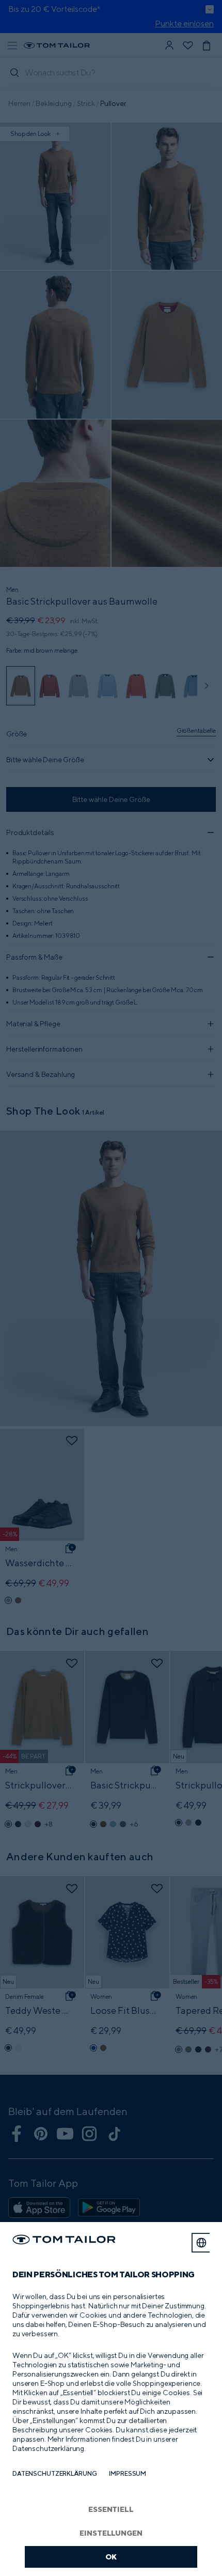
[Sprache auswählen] (201, 2243)
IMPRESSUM (128, 2473)
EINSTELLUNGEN (111, 2533)
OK (111, 2557)
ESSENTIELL (111, 2509)
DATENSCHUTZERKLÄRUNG (54, 2473)
